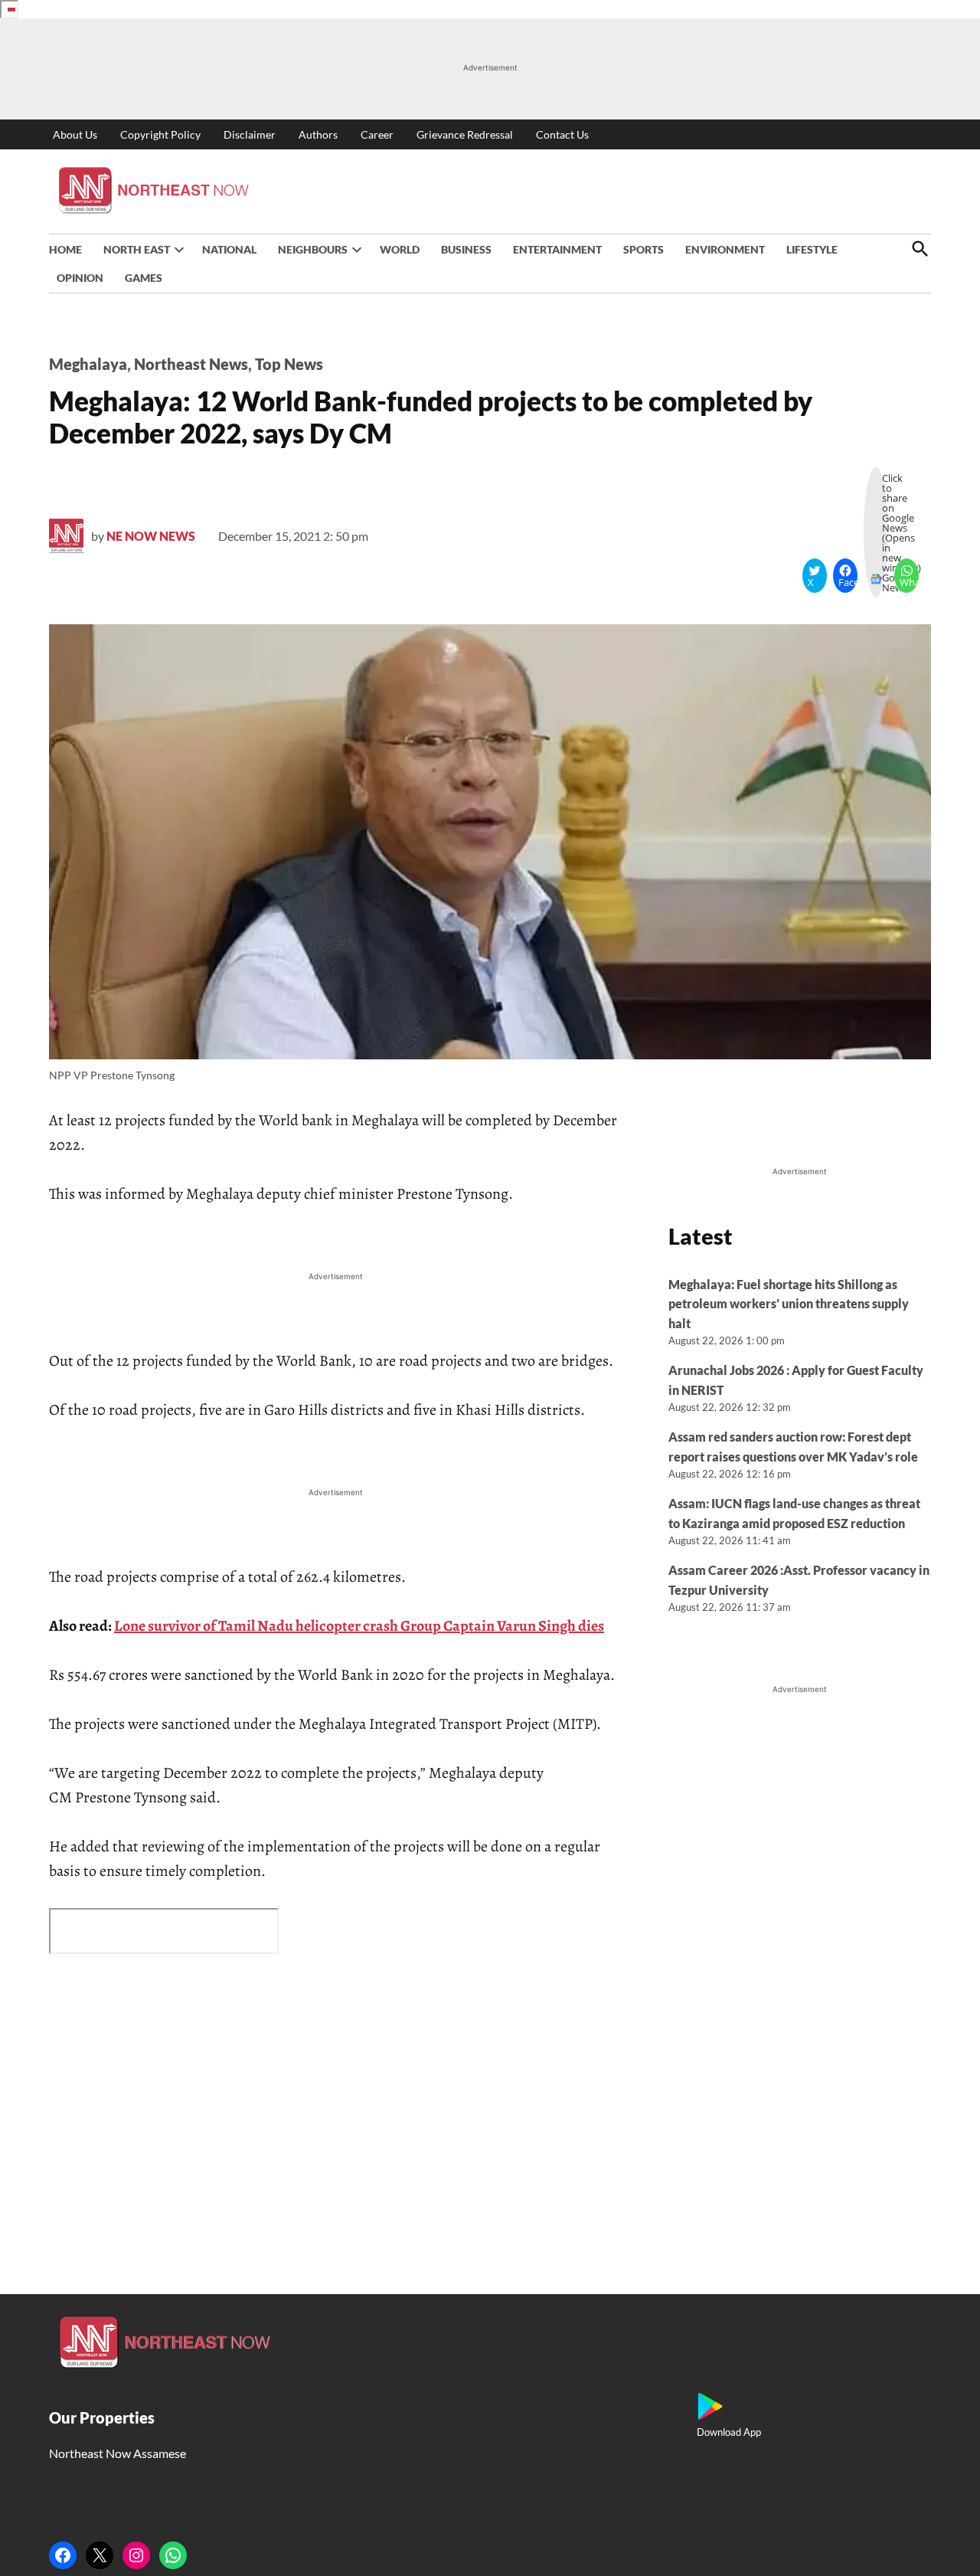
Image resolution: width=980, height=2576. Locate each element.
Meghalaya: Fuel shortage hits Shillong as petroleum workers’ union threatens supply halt (789, 1304)
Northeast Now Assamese (118, 2453)
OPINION (80, 278)
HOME (65, 249)
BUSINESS (466, 249)
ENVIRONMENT (725, 249)
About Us (75, 134)
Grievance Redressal (465, 134)
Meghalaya (88, 364)
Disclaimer (250, 134)
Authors (318, 134)
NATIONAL (229, 249)
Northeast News (191, 364)
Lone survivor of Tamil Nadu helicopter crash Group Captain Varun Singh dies (359, 1626)
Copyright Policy (160, 134)
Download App (729, 2432)
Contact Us (562, 134)
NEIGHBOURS (313, 249)
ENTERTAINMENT (557, 249)
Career (377, 134)
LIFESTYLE (812, 249)
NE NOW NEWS (151, 536)
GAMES (144, 278)
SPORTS (644, 249)
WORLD (400, 249)
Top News (289, 364)
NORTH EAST (137, 249)
